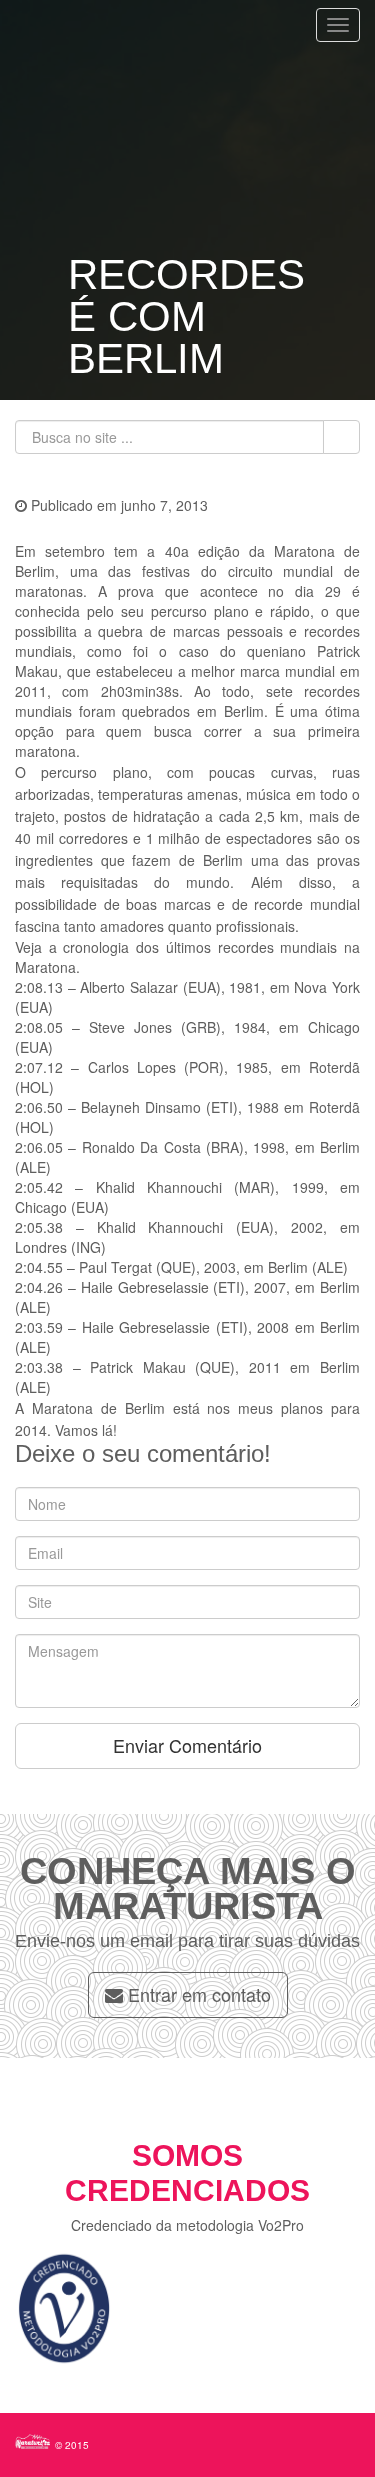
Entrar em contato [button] (197, 1994)
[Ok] (341, 437)
